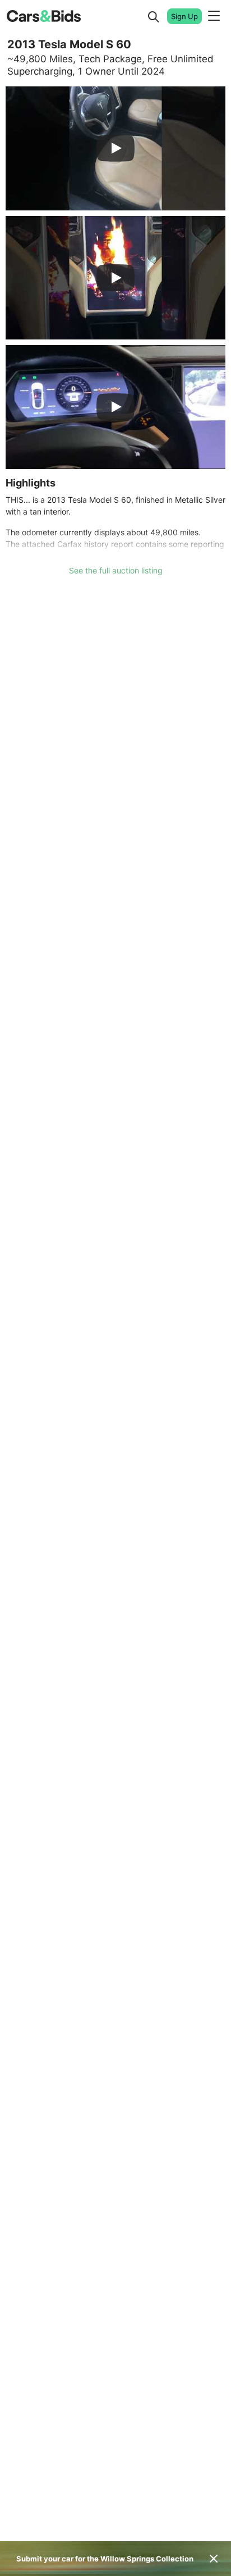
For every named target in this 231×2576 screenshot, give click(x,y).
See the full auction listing (116, 570)
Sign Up (184, 16)
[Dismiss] (214, 2559)
